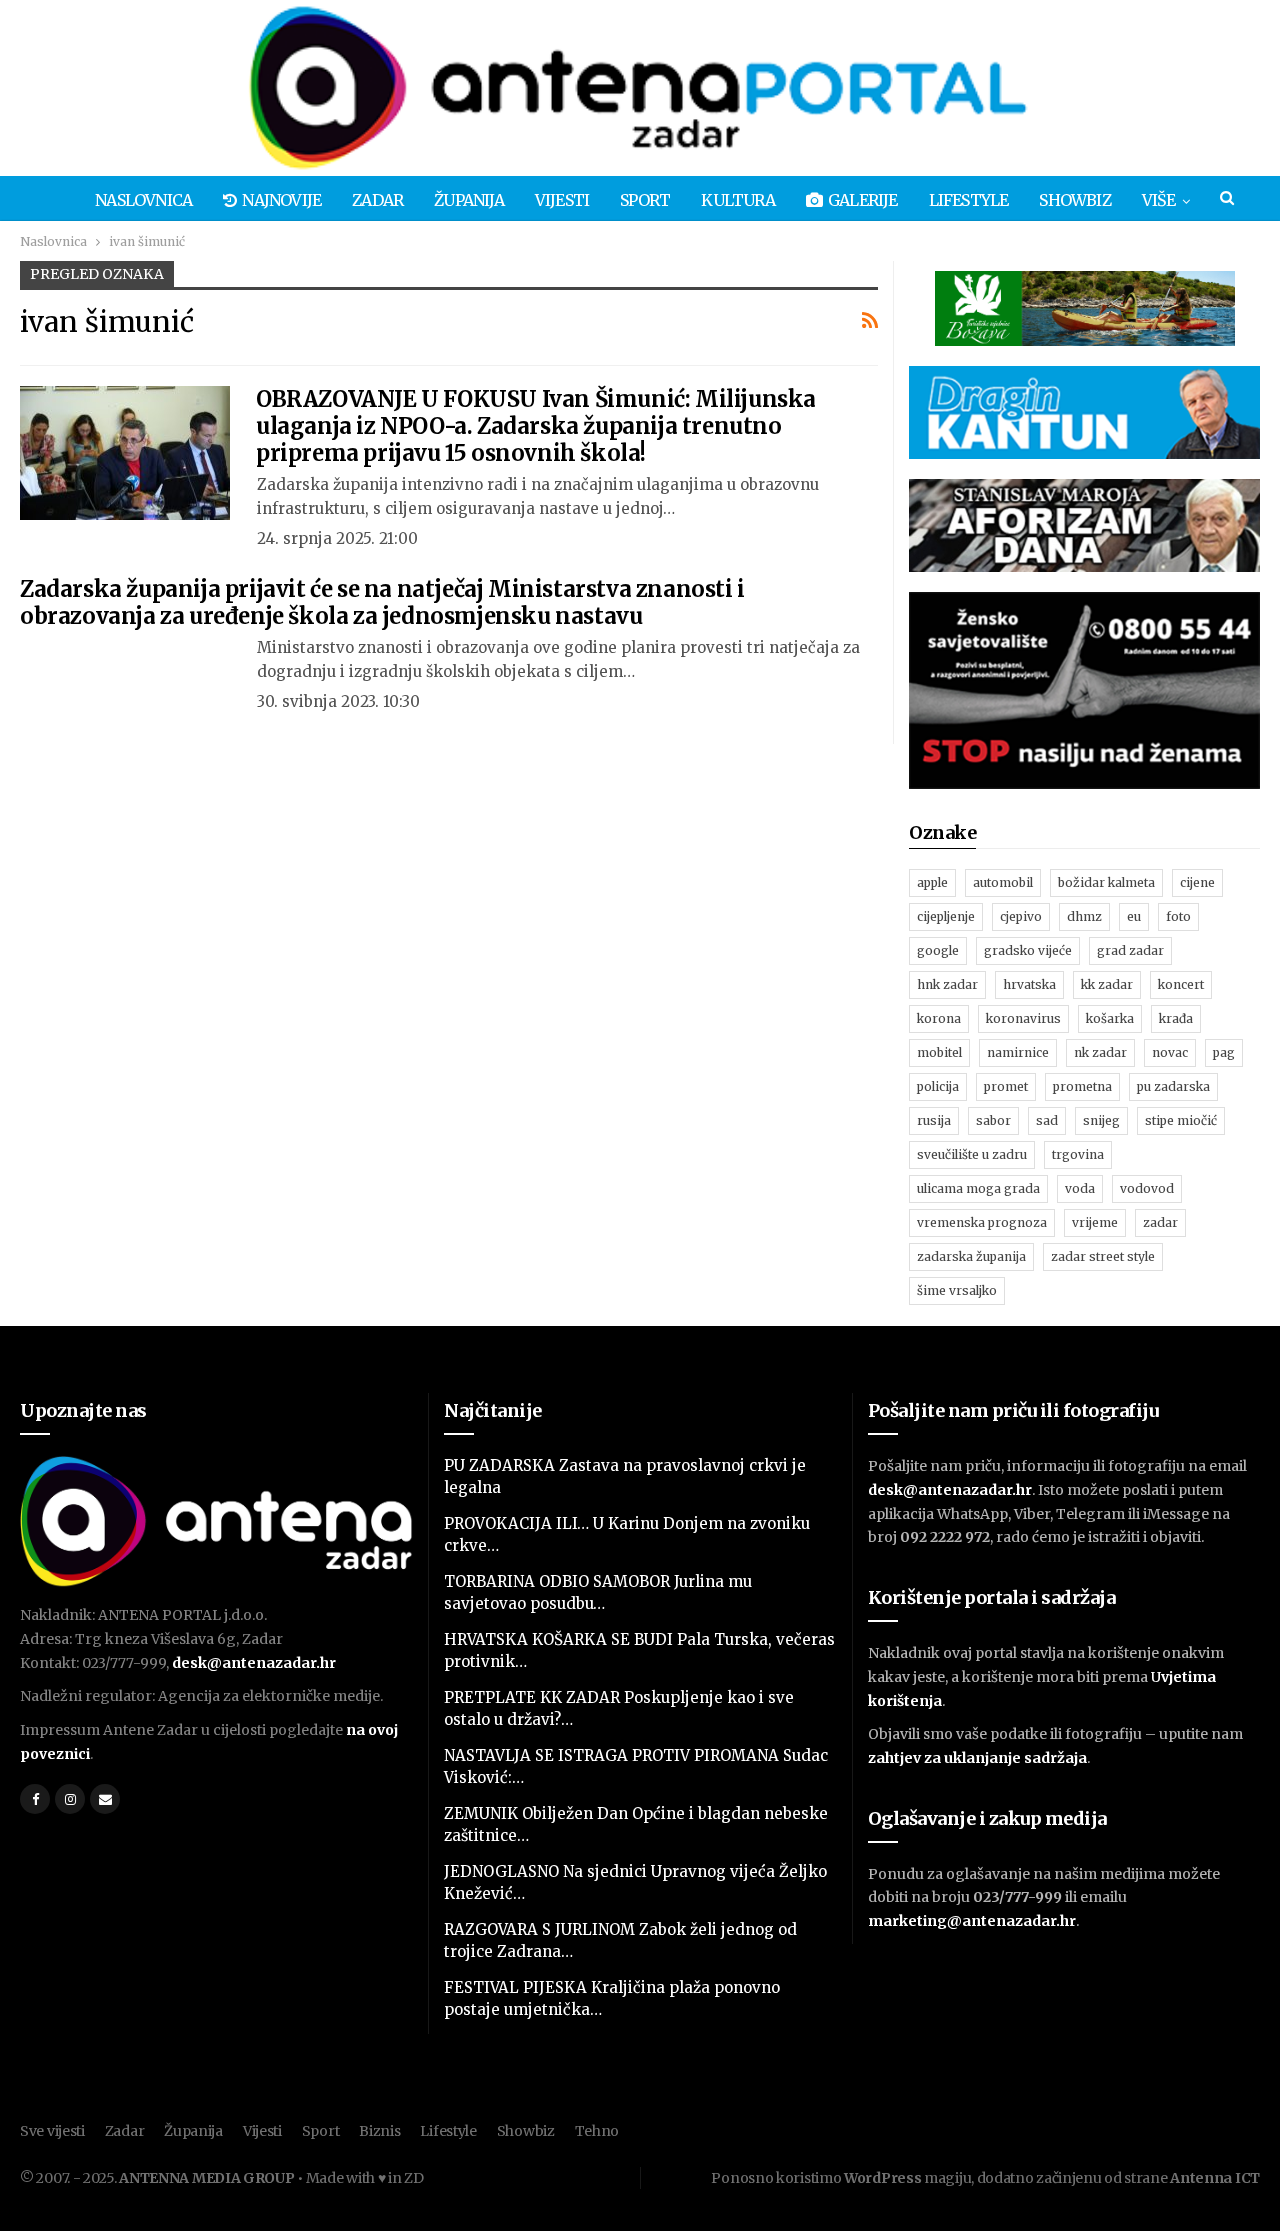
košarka (1110, 1018)
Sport (645, 200)
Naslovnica (143, 200)
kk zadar (1107, 984)
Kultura (737, 200)
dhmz (1084, 916)
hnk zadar (947, 984)
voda (1080, 1188)
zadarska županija (971, 1256)
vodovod (1147, 1188)
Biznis (379, 2131)
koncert (1181, 984)
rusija (934, 1120)
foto (1178, 916)
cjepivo (1021, 916)
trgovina (1078, 1154)
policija (938, 1086)
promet (1006, 1086)
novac (1170, 1052)
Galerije (863, 200)
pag (1224, 1052)
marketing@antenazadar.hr (972, 1921)
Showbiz (1074, 200)
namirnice (1018, 1052)
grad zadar (1130, 950)
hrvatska (1029, 984)
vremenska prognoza (982, 1222)
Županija (469, 200)
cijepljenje (946, 916)
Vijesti (562, 200)
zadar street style (1103, 1256)
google (938, 950)
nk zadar (1100, 1052)
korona (939, 1018)
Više (1159, 200)
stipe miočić (1181, 1120)
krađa (1176, 1018)
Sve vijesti (52, 2131)
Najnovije (281, 200)
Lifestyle (969, 200)
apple (932, 882)
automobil (1003, 882)
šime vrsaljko (957, 1290)
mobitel (939, 1052)
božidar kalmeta (1106, 882)
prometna (1082, 1086)
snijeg (1101, 1120)
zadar (1160, 1222)
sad (1047, 1120)
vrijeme (1095, 1222)
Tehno (597, 2131)
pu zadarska (1173, 1086)
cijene (1197, 882)
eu (1134, 916)
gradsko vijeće (1028, 950)
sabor (993, 1120)
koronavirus (1023, 1018)
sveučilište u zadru (972, 1154)
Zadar (377, 200)
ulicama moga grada (978, 1188)
